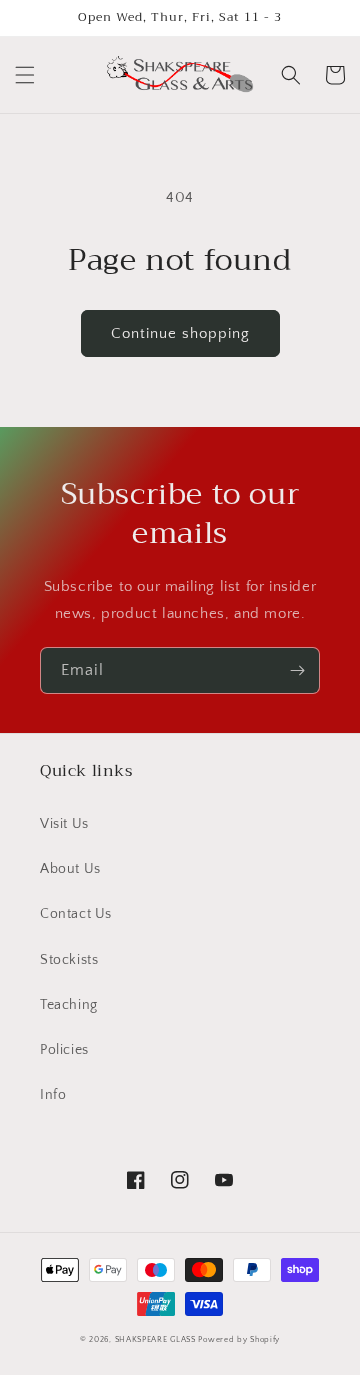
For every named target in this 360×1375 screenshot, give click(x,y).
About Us (70, 869)
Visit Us (64, 824)
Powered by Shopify (239, 1339)
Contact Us (76, 914)
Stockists (69, 960)
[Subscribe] (297, 670)
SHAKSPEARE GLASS (155, 1339)
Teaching (69, 1005)
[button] (25, 75)
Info (53, 1095)
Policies (64, 1050)
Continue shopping (180, 333)
